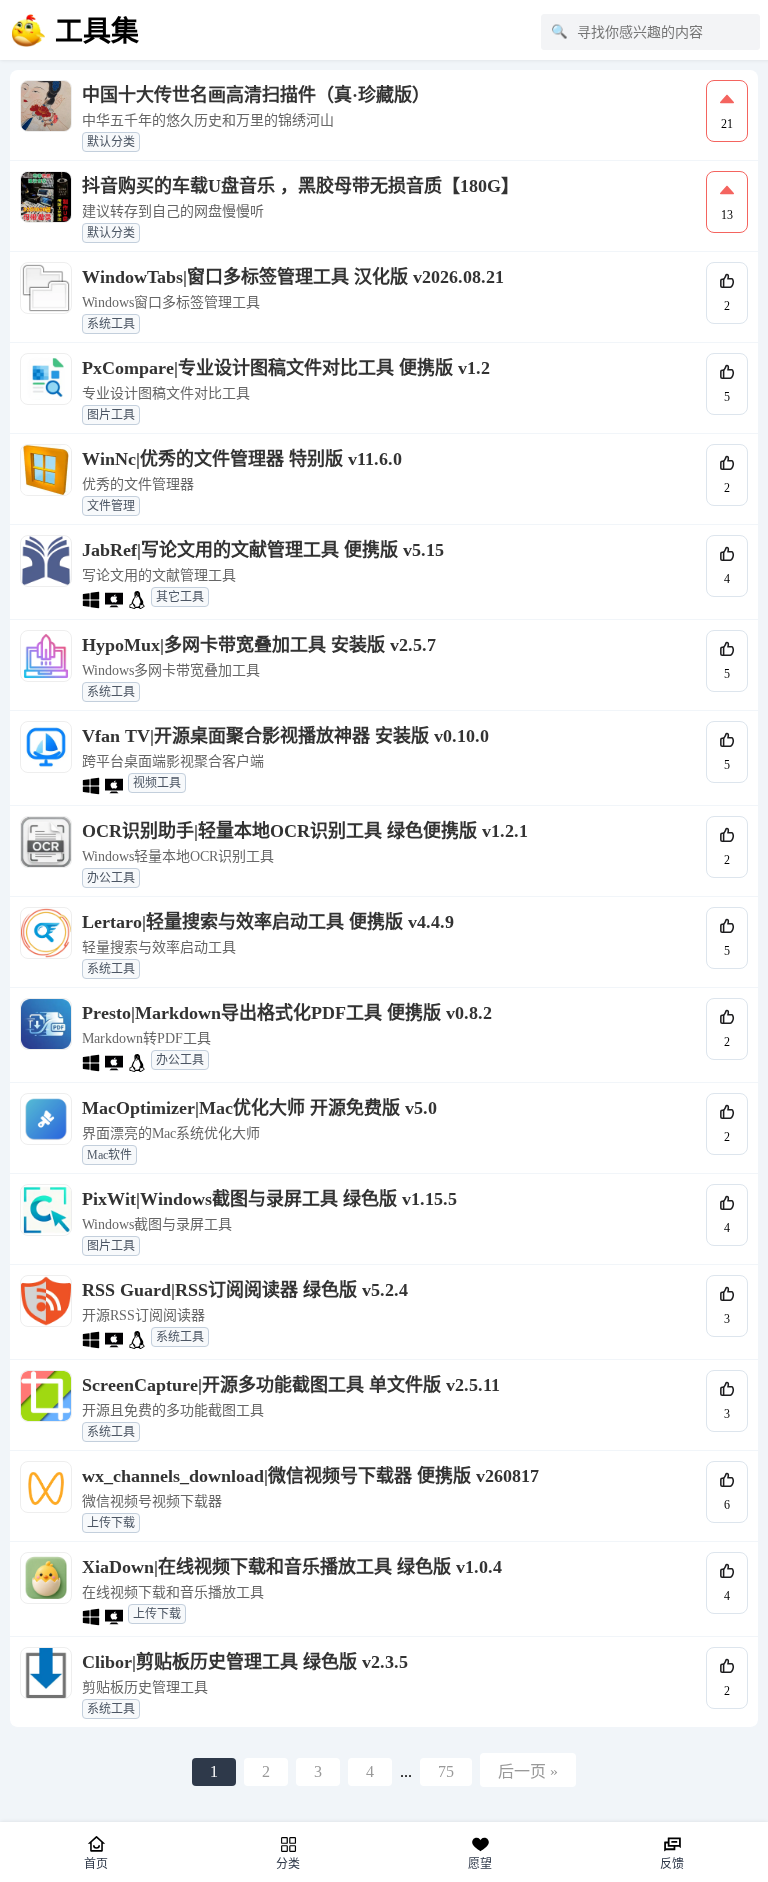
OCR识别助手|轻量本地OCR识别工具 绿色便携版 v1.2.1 (305, 831)
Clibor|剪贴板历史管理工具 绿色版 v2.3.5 (245, 1662)
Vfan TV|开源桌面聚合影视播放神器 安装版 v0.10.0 (285, 736)
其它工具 (180, 597)
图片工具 (111, 415)
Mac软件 (109, 1155)
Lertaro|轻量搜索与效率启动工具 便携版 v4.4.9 (268, 922)
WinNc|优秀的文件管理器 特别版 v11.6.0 (242, 459)
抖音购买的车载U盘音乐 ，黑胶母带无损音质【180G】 (300, 186)
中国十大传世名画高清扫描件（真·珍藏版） (256, 95)
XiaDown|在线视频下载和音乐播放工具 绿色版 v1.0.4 (292, 1567)
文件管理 (111, 506)
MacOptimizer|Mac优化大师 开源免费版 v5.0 (259, 1108)
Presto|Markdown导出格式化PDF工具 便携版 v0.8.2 (287, 1013)
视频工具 (157, 783)
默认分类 (111, 142)
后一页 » (528, 1771)
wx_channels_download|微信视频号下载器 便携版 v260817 (310, 1476)
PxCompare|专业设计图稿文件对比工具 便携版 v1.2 (286, 368)
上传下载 (111, 1523)
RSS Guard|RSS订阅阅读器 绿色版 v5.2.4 (245, 1290)
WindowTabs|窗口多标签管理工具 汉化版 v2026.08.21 (293, 277)
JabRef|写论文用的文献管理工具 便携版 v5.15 (263, 550)
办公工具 (111, 878)
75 (446, 1771)
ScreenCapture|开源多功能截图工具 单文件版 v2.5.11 (291, 1385)
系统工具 (111, 324)
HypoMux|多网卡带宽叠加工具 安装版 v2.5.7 (259, 645)
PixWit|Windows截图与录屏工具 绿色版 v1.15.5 (269, 1199)
